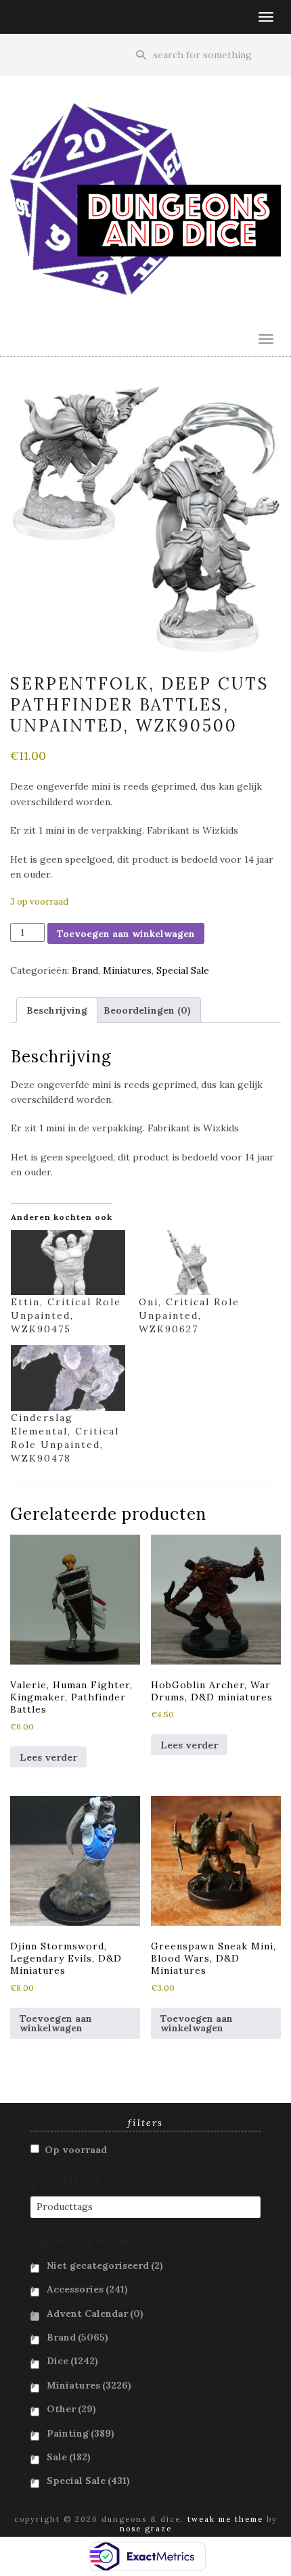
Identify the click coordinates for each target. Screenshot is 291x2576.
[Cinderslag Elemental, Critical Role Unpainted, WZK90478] (68, 1378)
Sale (69, 2457)
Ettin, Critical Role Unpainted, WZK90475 (66, 1315)
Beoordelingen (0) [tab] (147, 1010)
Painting (81, 2433)
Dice (72, 2361)
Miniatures (127, 970)
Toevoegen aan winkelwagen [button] (56, 2023)
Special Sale (183, 970)
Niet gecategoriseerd (105, 2265)
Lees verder (48, 1757)
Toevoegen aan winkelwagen (126, 934)
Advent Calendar (95, 2313)
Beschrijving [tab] (57, 1010)
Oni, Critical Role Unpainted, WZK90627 (189, 1315)
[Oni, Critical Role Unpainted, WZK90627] (196, 1263)
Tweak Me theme (225, 2519)
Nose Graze (146, 2529)
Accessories (87, 2289)
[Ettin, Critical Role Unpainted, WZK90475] (68, 1263)
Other (71, 2409)
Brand (85, 970)
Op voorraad (76, 2150)
